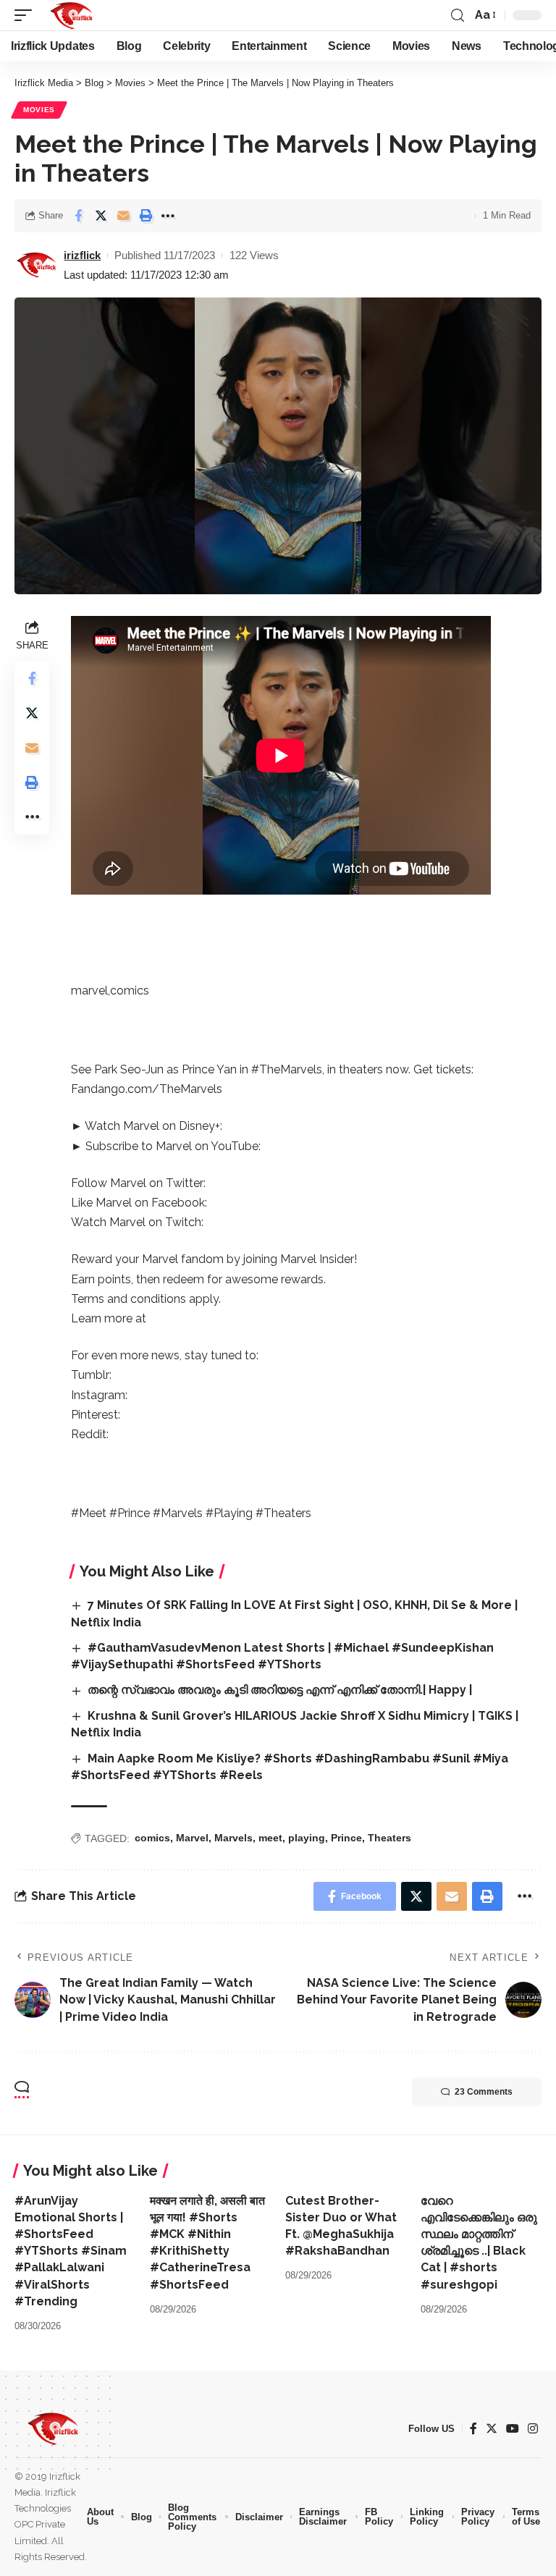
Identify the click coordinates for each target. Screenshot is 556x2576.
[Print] (146, 216)
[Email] (123, 216)
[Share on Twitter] (101, 216)
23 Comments (484, 2092)
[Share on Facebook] (78, 216)
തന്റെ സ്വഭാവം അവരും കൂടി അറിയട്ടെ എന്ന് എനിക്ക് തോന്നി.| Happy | (280, 1690)
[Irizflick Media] (71, 15)
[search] (458, 16)
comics (152, 1838)
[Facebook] (473, 2429)
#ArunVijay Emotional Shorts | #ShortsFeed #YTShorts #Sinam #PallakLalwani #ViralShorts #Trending (71, 2251)
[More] (168, 216)
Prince (346, 1838)
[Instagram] (533, 2429)
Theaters (389, 1838)
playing (307, 1838)
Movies (39, 110)
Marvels (233, 1838)
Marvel (192, 1838)
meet (270, 1838)
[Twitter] (492, 2429)
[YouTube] (513, 2429)
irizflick (82, 255)
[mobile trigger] (27, 15)
